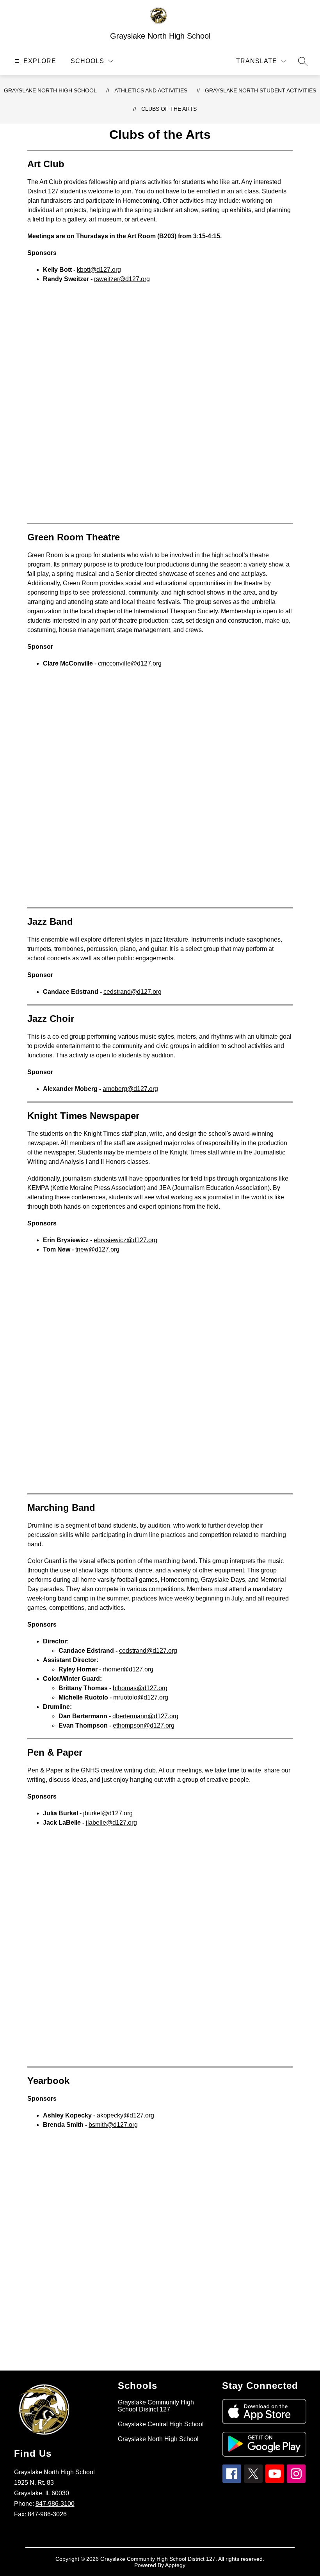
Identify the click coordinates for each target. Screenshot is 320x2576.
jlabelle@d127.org (111, 1823)
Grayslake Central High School (161, 2424)
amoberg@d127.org (130, 1089)
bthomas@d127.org (140, 1688)
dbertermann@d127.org (145, 1716)
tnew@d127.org (97, 1249)
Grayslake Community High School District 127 (156, 2406)
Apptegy (175, 2565)
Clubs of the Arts (169, 109)
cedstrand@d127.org (132, 992)
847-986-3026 (47, 2514)
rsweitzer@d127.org (122, 279)
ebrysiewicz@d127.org (125, 1240)
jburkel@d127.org (108, 1813)
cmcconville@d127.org (130, 663)
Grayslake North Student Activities (260, 90)
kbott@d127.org (99, 270)
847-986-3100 (55, 2504)
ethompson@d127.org (144, 1725)
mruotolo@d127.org (141, 1697)
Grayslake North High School (50, 90)
